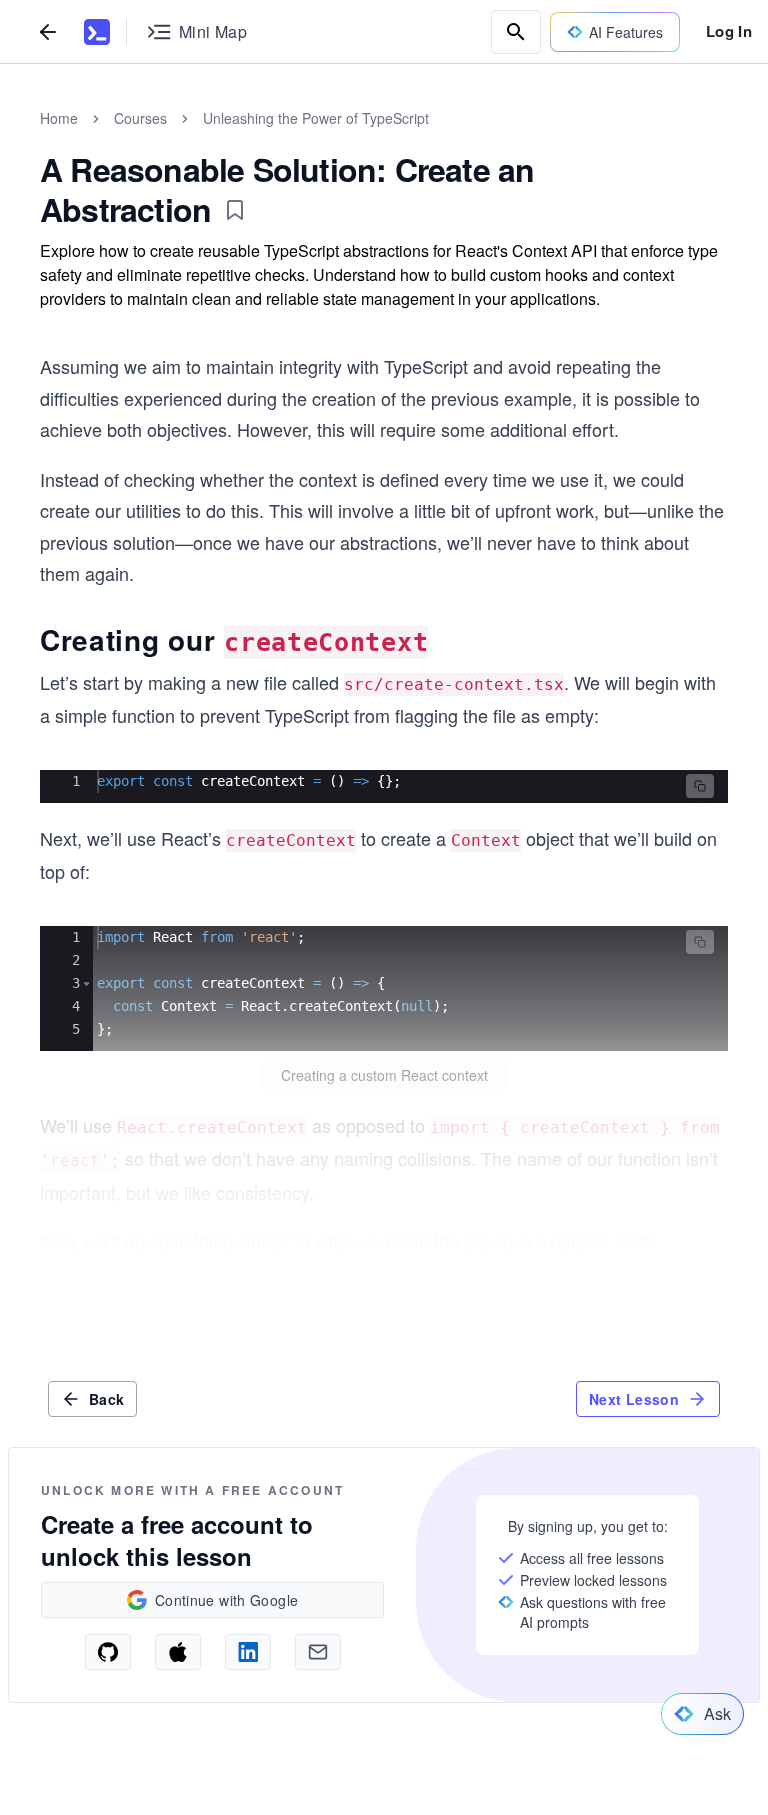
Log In (729, 31)
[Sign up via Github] (108, 1652)
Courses (140, 118)
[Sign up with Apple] (178, 1652)
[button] (700, 786)
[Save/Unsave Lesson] (235, 210)
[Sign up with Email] (318, 1652)
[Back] (48, 31)
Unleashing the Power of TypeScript (316, 118)
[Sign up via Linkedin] (248, 1652)
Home (59, 118)
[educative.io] (97, 32)
